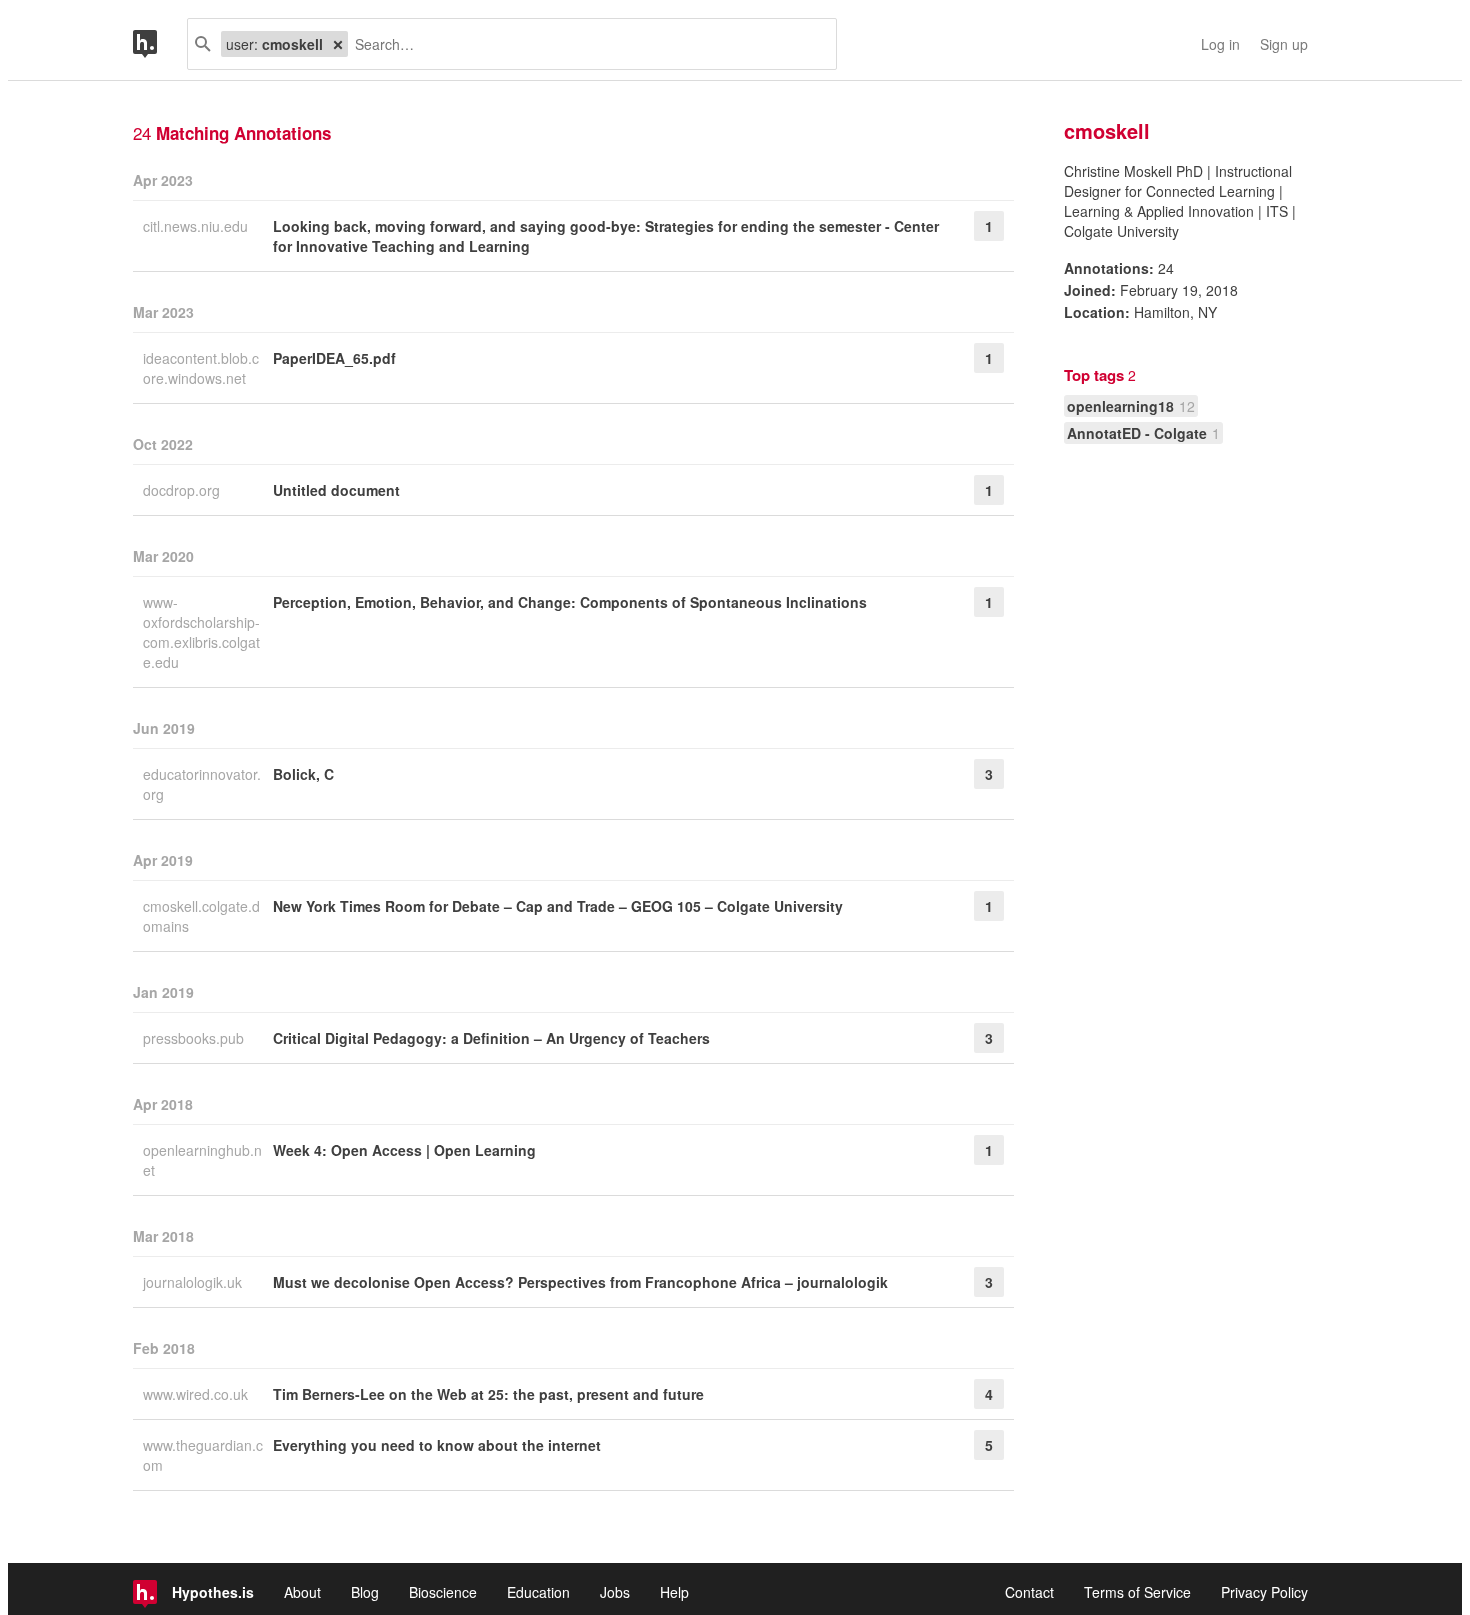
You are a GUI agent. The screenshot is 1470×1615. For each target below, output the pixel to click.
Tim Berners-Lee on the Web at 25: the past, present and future (488, 1394)
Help (674, 1592)
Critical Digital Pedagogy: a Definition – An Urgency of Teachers (491, 1038)
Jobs (615, 1592)
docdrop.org (183, 490)
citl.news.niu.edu (197, 226)
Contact (1029, 1592)
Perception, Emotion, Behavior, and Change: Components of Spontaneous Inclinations (570, 602)
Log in (1220, 44)
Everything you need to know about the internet (437, 1445)
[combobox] (584, 44)
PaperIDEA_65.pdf (334, 358)
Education (538, 1592)
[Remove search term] (338, 44)
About (302, 1592)
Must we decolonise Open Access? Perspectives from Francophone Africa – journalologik (580, 1282)
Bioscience (443, 1592)
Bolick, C (303, 774)
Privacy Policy (1264, 1592)
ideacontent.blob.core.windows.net (201, 368)
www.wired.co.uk (197, 1394)
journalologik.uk (194, 1282)
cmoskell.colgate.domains (201, 916)
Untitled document (336, 490)
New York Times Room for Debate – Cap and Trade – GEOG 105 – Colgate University (558, 906)
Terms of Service (1137, 1592)
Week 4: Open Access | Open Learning (404, 1150)
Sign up (1284, 44)
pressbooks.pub (195, 1038)
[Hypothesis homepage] (160, 44)
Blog (365, 1592)
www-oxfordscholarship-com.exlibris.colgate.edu (201, 632)
